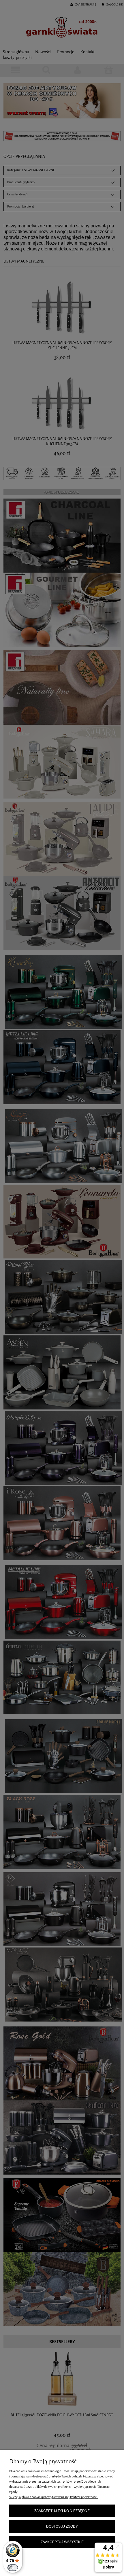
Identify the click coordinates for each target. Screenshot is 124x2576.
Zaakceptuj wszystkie (62, 2542)
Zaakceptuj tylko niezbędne (62, 2511)
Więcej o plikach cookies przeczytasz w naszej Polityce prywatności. (54, 2497)
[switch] (13, 2568)
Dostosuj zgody (62, 2526)
